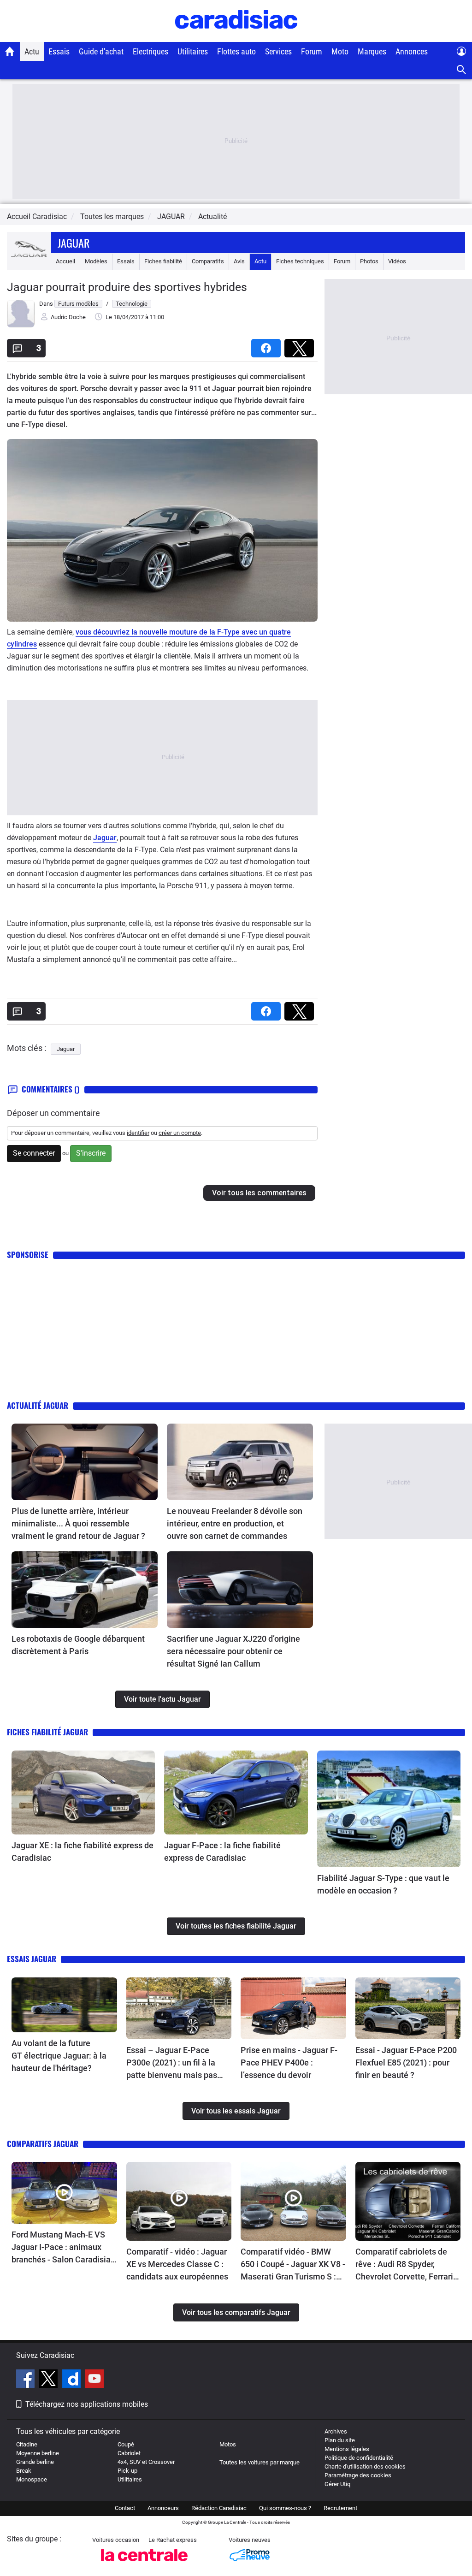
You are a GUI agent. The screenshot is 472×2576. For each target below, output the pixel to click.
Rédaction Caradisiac (219, 2508)
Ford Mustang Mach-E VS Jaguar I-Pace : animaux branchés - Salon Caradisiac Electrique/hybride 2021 (63, 2248)
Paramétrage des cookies (358, 2475)
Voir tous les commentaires (259, 1193)
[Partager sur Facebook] (268, 345)
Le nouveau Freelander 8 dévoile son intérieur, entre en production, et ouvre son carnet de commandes (235, 1523)
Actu (32, 51)
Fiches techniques (300, 261)
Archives (336, 2431)
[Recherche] (462, 70)
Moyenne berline (38, 2453)
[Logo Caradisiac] (236, 37)
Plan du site (340, 2440)
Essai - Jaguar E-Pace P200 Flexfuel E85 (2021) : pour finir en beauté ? (406, 2063)
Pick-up (127, 2471)
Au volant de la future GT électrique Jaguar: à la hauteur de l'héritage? (59, 2056)
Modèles (96, 261)
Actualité (212, 217)
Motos (228, 2444)
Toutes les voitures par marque (260, 2462)
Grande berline (35, 2462)
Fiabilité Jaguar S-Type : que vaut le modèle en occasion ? (383, 1884)
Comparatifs (208, 261)
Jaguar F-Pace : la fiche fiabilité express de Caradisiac (222, 1852)
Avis (239, 261)
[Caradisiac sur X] (50, 2380)
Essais (59, 51)
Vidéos (397, 261)
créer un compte (180, 1133)
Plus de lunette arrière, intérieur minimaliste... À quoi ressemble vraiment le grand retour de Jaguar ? (78, 1523)
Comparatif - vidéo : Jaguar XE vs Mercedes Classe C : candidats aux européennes (177, 2264)
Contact (125, 2508)
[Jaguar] (29, 261)
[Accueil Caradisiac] (10, 51)
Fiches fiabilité (163, 261)
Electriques (150, 51)
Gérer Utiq (337, 2484)
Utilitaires (193, 51)
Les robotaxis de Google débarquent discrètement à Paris (78, 1645)
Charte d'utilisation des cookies (365, 2466)
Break (24, 2471)
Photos (369, 261)
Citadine (27, 2444)
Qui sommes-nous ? (285, 2508)
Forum (312, 51)
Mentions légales (347, 2449)
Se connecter (34, 1153)
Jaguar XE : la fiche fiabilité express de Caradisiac (83, 1852)
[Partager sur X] (301, 345)
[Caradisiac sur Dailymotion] (73, 2380)
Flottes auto (236, 51)
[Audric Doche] (21, 325)
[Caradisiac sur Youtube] (94, 2380)
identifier (138, 1133)
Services (278, 51)
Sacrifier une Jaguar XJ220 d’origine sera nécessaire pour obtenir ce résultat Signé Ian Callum (233, 1651)
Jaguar (74, 243)
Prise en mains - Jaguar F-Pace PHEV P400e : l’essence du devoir (289, 2063)
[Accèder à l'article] (85, 1462)
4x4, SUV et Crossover (146, 2462)
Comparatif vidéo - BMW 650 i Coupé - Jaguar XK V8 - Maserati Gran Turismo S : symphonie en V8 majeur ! (293, 2265)
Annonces (412, 51)
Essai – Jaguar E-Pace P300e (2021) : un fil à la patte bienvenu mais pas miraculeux (172, 2063)
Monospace (32, 2479)
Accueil (65, 261)
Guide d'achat (101, 51)
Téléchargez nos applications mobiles (87, 2404)
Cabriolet (129, 2453)
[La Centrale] (144, 2564)
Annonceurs (163, 2508)
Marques (372, 51)
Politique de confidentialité (359, 2458)
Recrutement (340, 2508)
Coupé (126, 2444)
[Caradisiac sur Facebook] (27, 2380)
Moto (340, 51)
